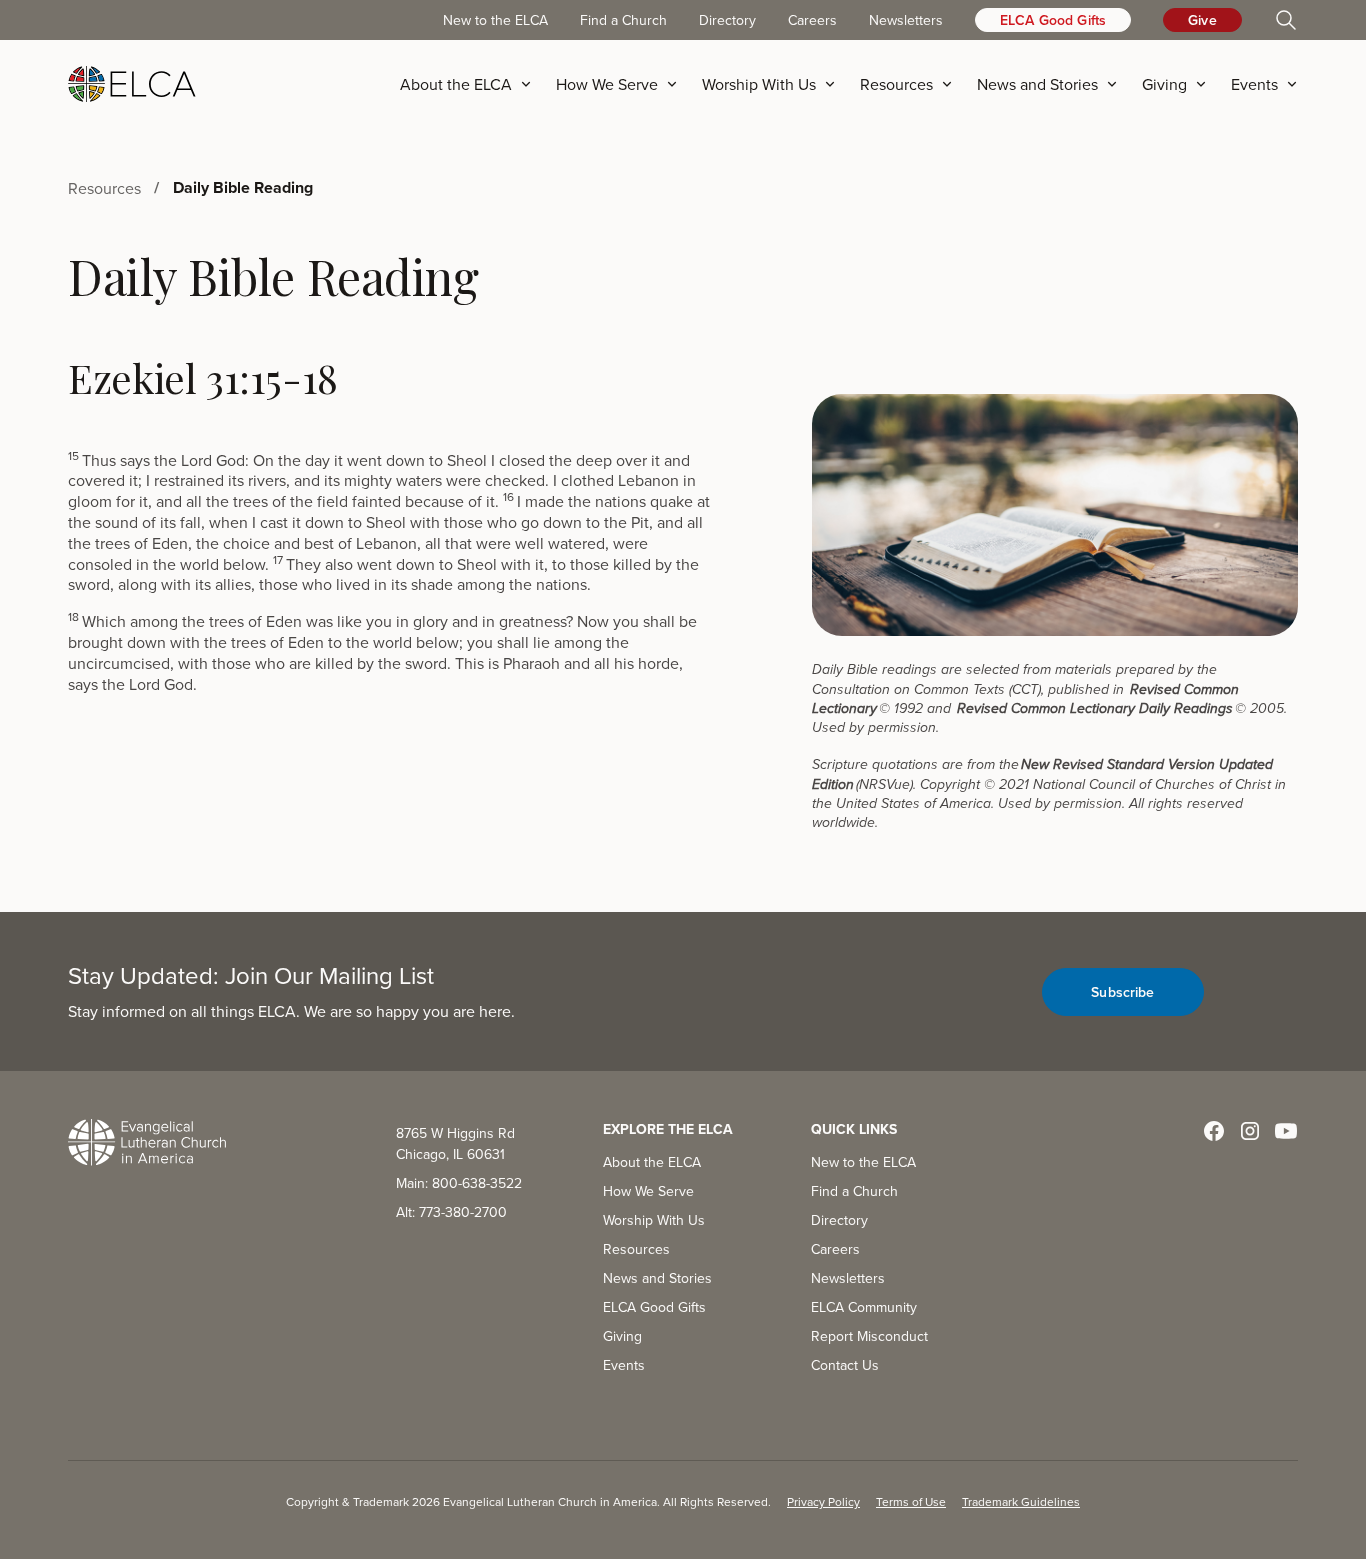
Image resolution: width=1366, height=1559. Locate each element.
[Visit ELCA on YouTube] (1286, 1131)
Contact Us (845, 1365)
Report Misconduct (869, 1336)
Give (1202, 20)
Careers (812, 20)
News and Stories (657, 1278)
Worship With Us (654, 1220)
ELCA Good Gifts (1053, 20)
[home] (132, 84)
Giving (622, 1336)
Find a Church (623, 20)
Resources (636, 1249)
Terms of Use (911, 1501)
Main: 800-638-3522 (459, 1183)
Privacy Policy (823, 1501)
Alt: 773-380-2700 (451, 1212)
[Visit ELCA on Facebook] (1214, 1131)
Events (624, 1365)
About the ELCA (652, 1162)
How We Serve (648, 1191)
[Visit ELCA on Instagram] (1250, 1131)
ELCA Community (864, 1307)
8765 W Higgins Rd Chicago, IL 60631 (455, 1143)
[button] (472, 84)
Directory (727, 20)
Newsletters (906, 20)
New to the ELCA (495, 20)
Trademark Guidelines (1021, 1501)
